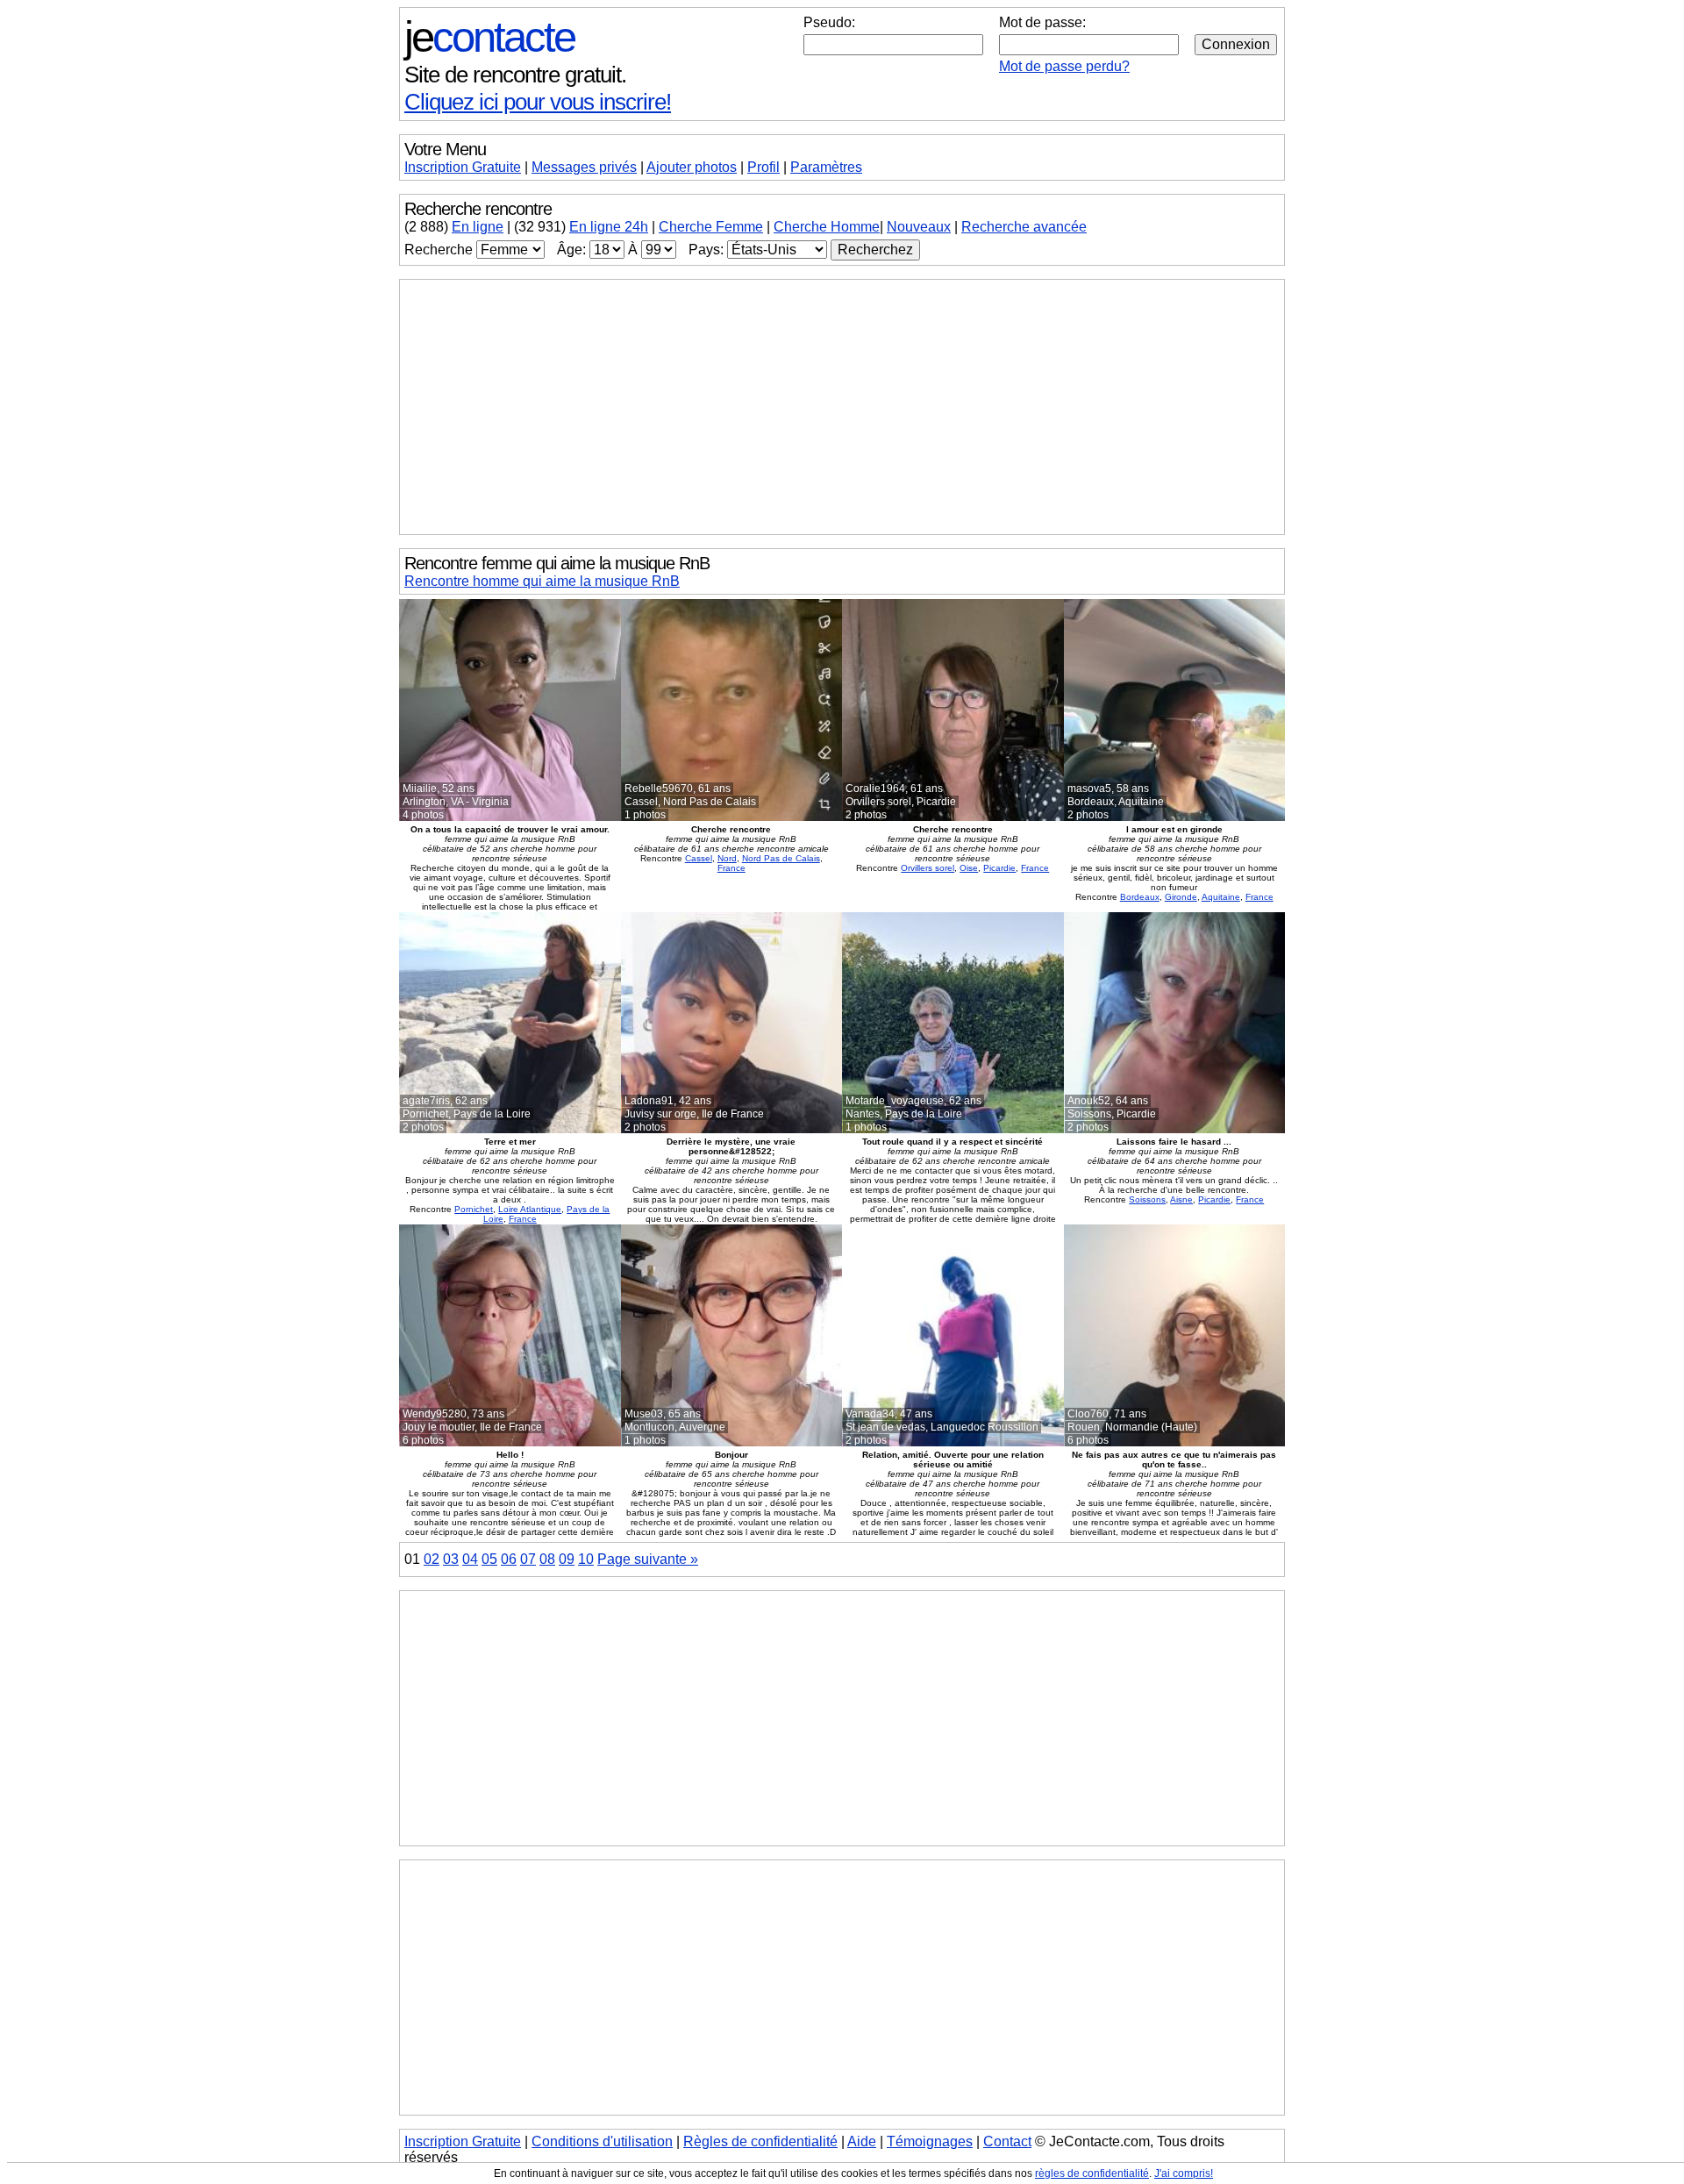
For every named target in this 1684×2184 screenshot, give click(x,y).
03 (451, 1559)
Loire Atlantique (530, 1209)
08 (547, 1559)
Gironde (1181, 897)
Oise (969, 868)
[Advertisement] (842, 407)
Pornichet (474, 1209)
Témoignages (930, 2141)
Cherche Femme (711, 227)
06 (509, 1559)
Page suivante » (648, 1559)
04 (470, 1559)
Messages (584, 167)
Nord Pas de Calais (781, 858)
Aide (862, 2141)
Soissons (1147, 1199)
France (731, 868)
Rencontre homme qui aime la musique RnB (542, 581)
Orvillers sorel (928, 868)
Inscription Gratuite (463, 167)
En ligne (478, 227)
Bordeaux (1140, 897)
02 (432, 1559)
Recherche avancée (1024, 227)
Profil (764, 167)
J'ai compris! (1184, 2173)
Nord (727, 858)
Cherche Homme (827, 227)
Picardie (999, 868)
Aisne (1181, 1199)
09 (567, 1559)
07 (528, 1559)
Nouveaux (919, 227)
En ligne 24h (609, 227)
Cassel (699, 858)
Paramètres (826, 167)
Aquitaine (1221, 897)
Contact (1007, 2141)
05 (489, 1559)
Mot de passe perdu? (1064, 66)
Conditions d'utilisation (602, 2141)
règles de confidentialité (1092, 2173)
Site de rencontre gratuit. (515, 75)
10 (586, 1559)
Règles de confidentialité (760, 2141)
